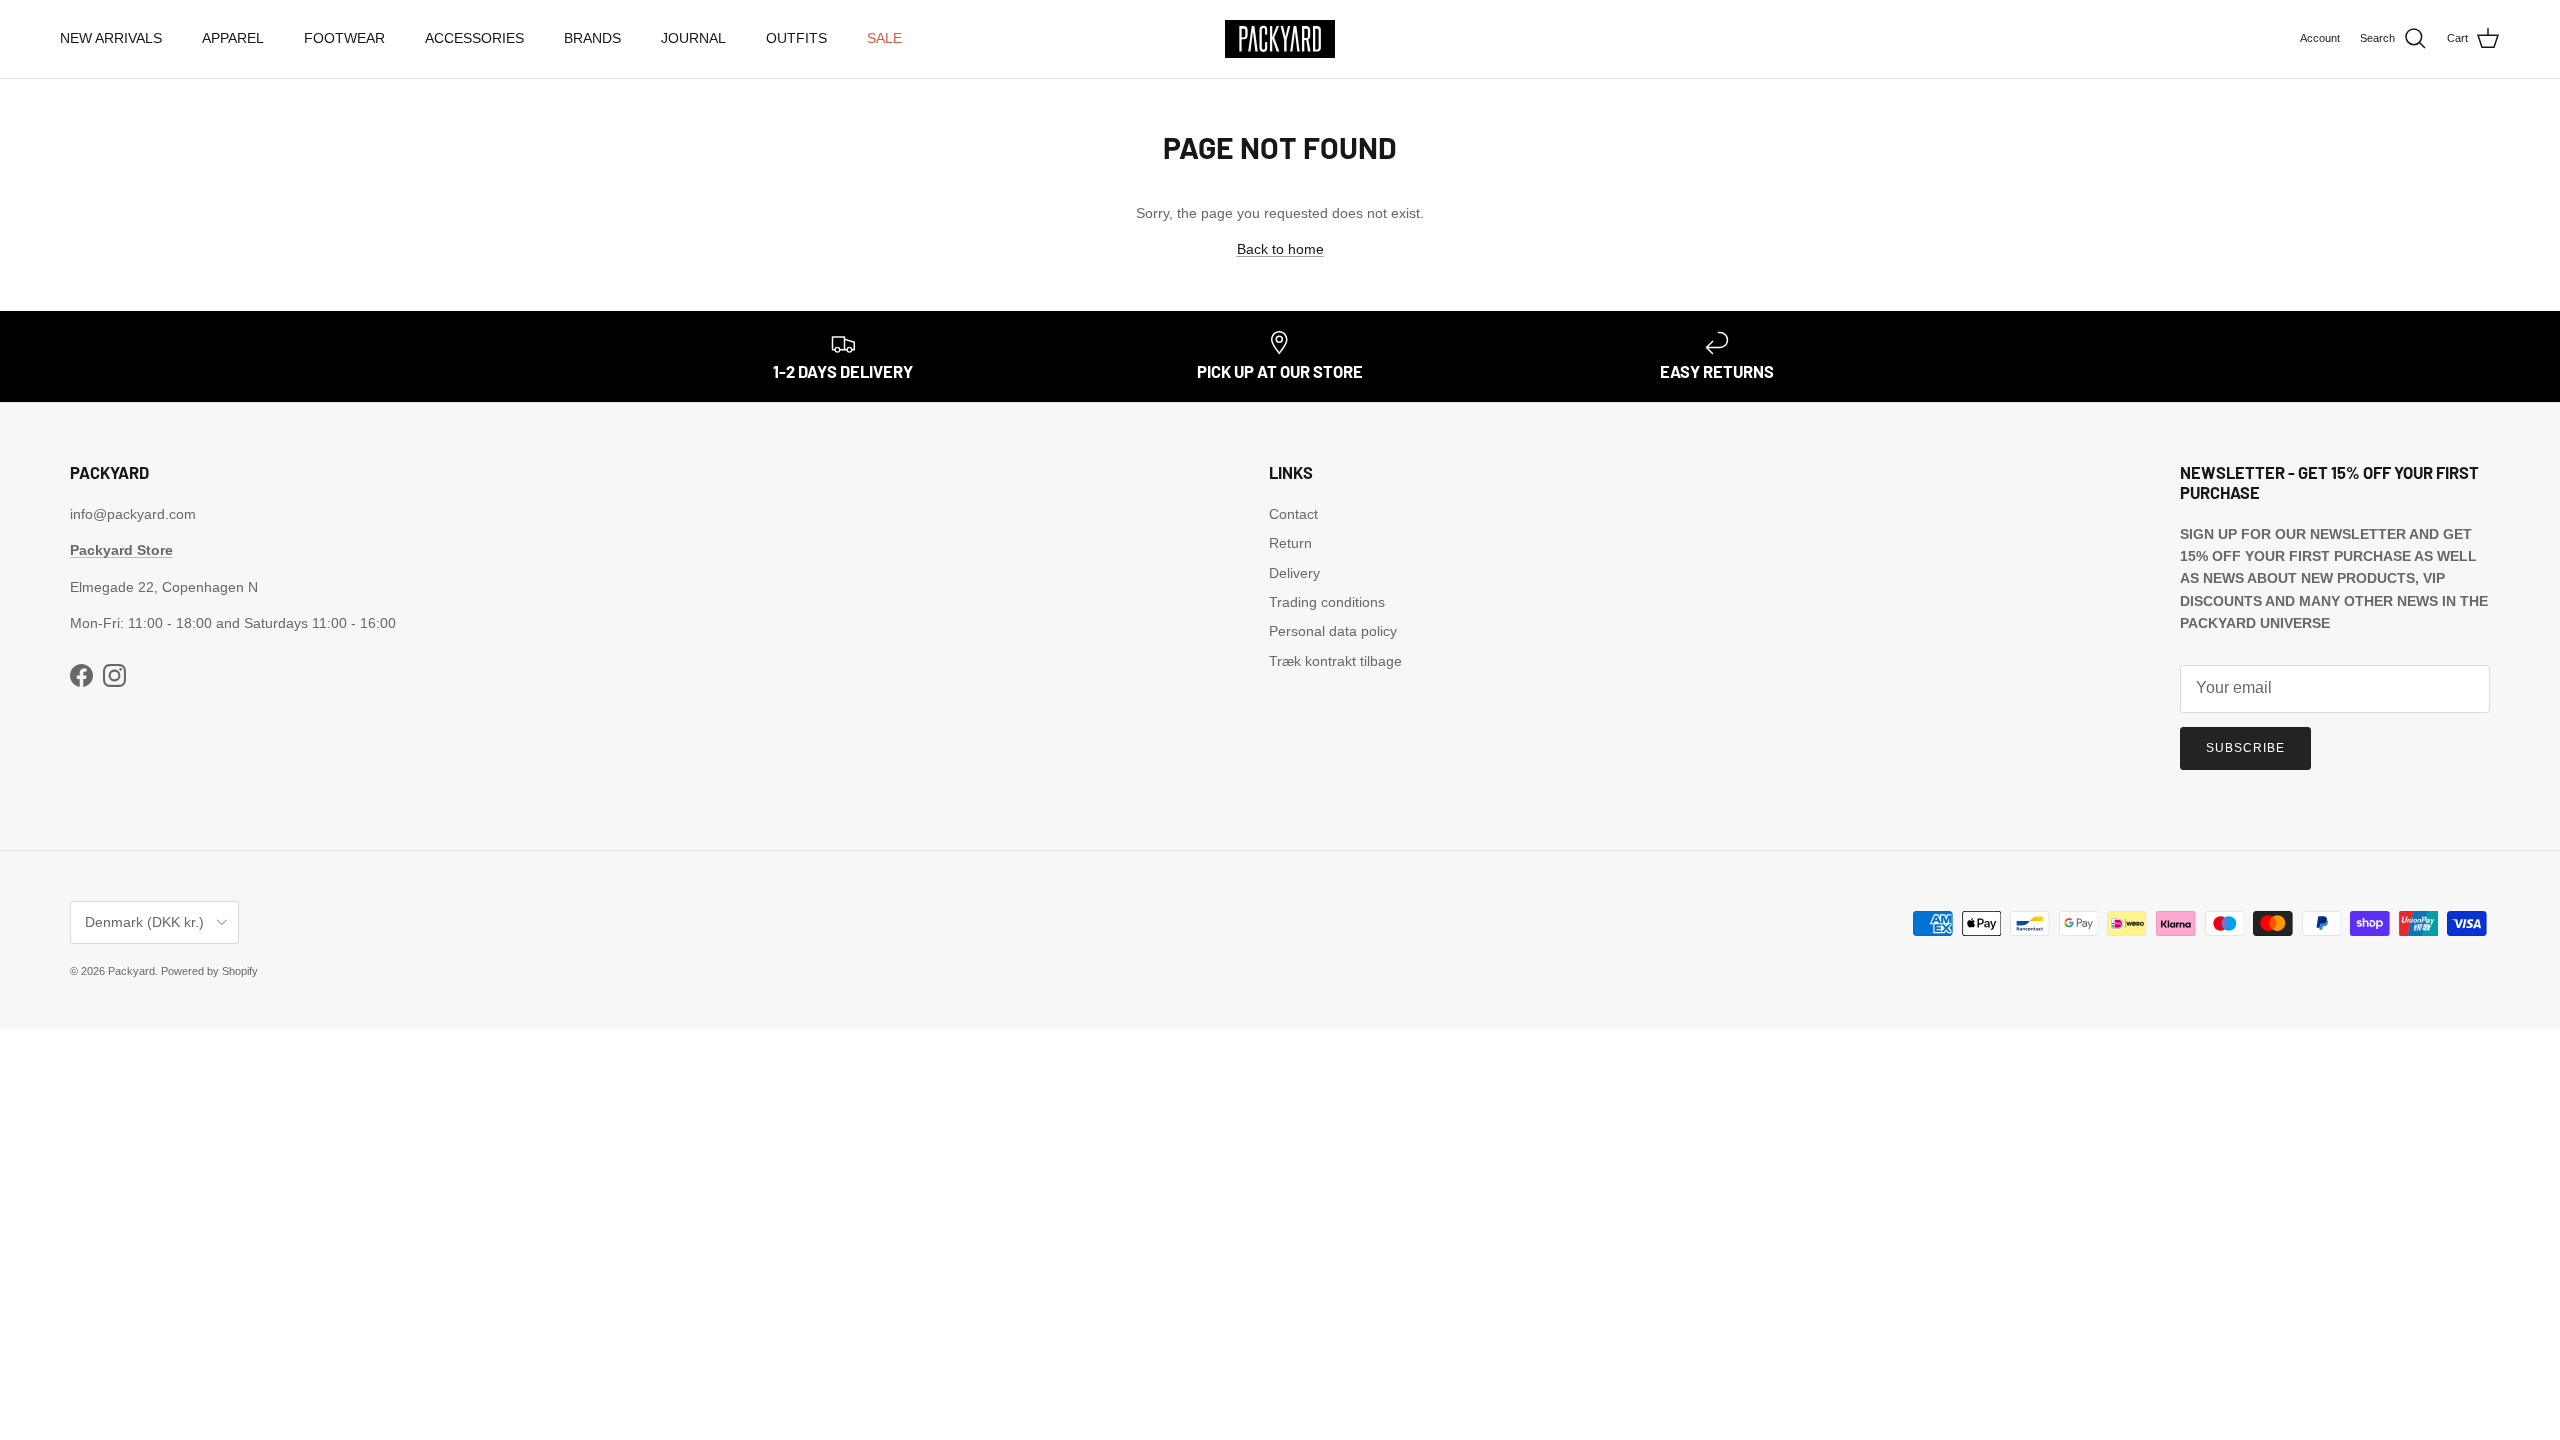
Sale (884, 38)
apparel (233, 38)
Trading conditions (1327, 602)
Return (1290, 543)
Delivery (1294, 573)
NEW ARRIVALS (111, 38)
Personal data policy (1333, 631)
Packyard (131, 971)
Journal (693, 38)
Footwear (344, 38)
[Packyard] (1280, 39)
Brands (592, 38)
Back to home (1280, 249)
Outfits (796, 38)
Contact (1293, 514)
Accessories (474, 38)
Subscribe (2245, 748)
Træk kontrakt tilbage (1335, 661)
